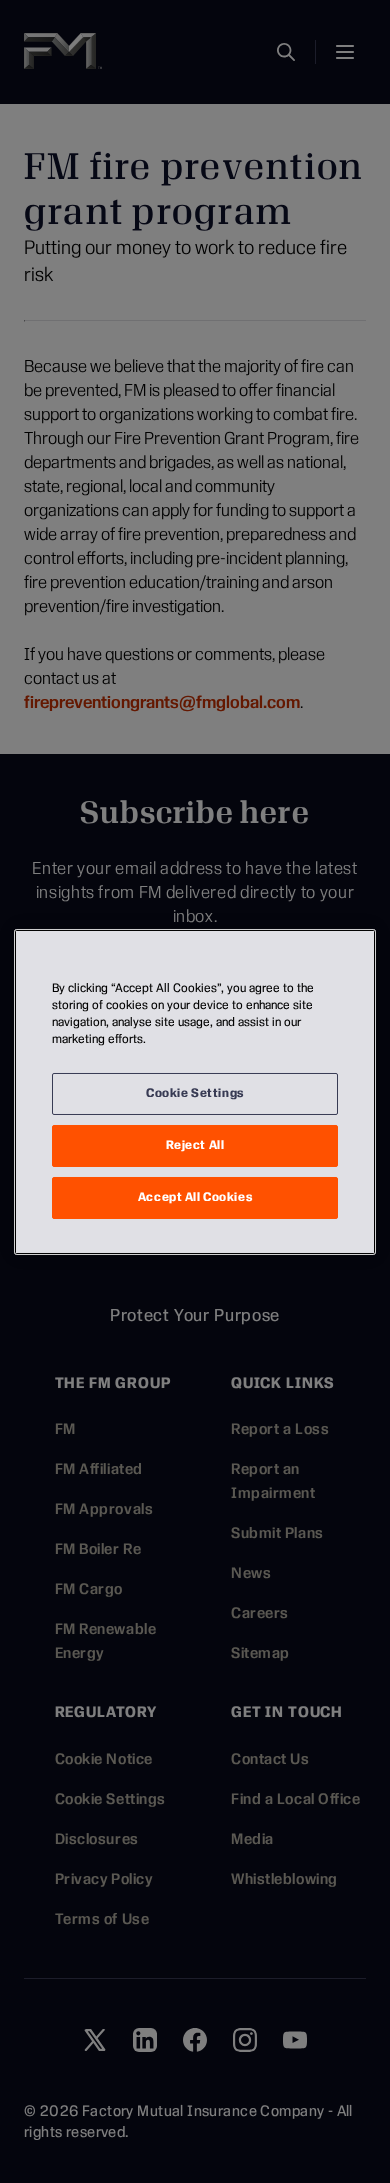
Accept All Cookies (195, 1197)
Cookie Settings (195, 1093)
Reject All (195, 1145)
